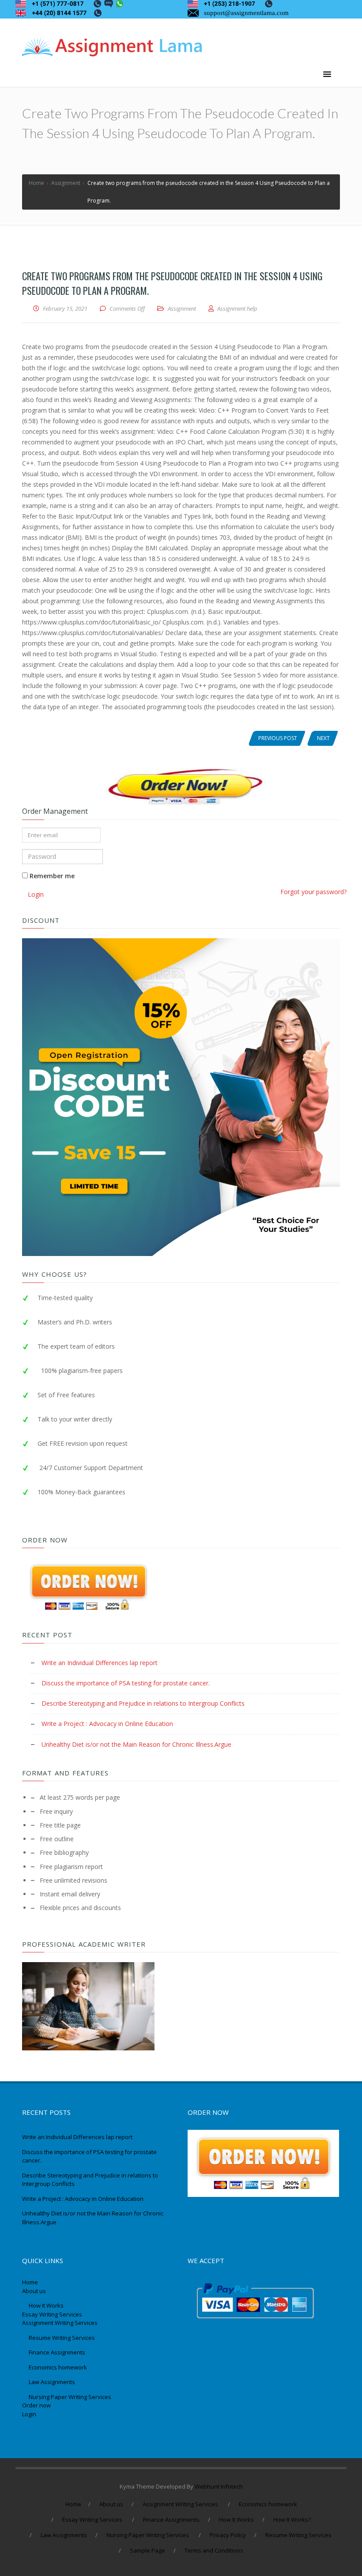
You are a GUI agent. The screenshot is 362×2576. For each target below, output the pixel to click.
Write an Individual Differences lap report (100, 1663)
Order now (36, 2405)
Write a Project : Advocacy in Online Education (107, 1724)
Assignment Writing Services (60, 2323)
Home (30, 2282)
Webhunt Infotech (219, 2486)
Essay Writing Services (53, 2314)
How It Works (46, 2305)
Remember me (51, 876)
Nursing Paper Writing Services (71, 2397)
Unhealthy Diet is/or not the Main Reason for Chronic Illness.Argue (136, 1744)
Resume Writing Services (62, 2338)
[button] (327, 75)
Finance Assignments (57, 2352)
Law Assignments (52, 2382)
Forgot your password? (313, 892)
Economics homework (58, 2367)
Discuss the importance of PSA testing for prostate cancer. (126, 1683)
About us (34, 2291)
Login (29, 2414)
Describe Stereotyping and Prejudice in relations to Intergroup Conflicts (143, 1703)
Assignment (182, 308)
